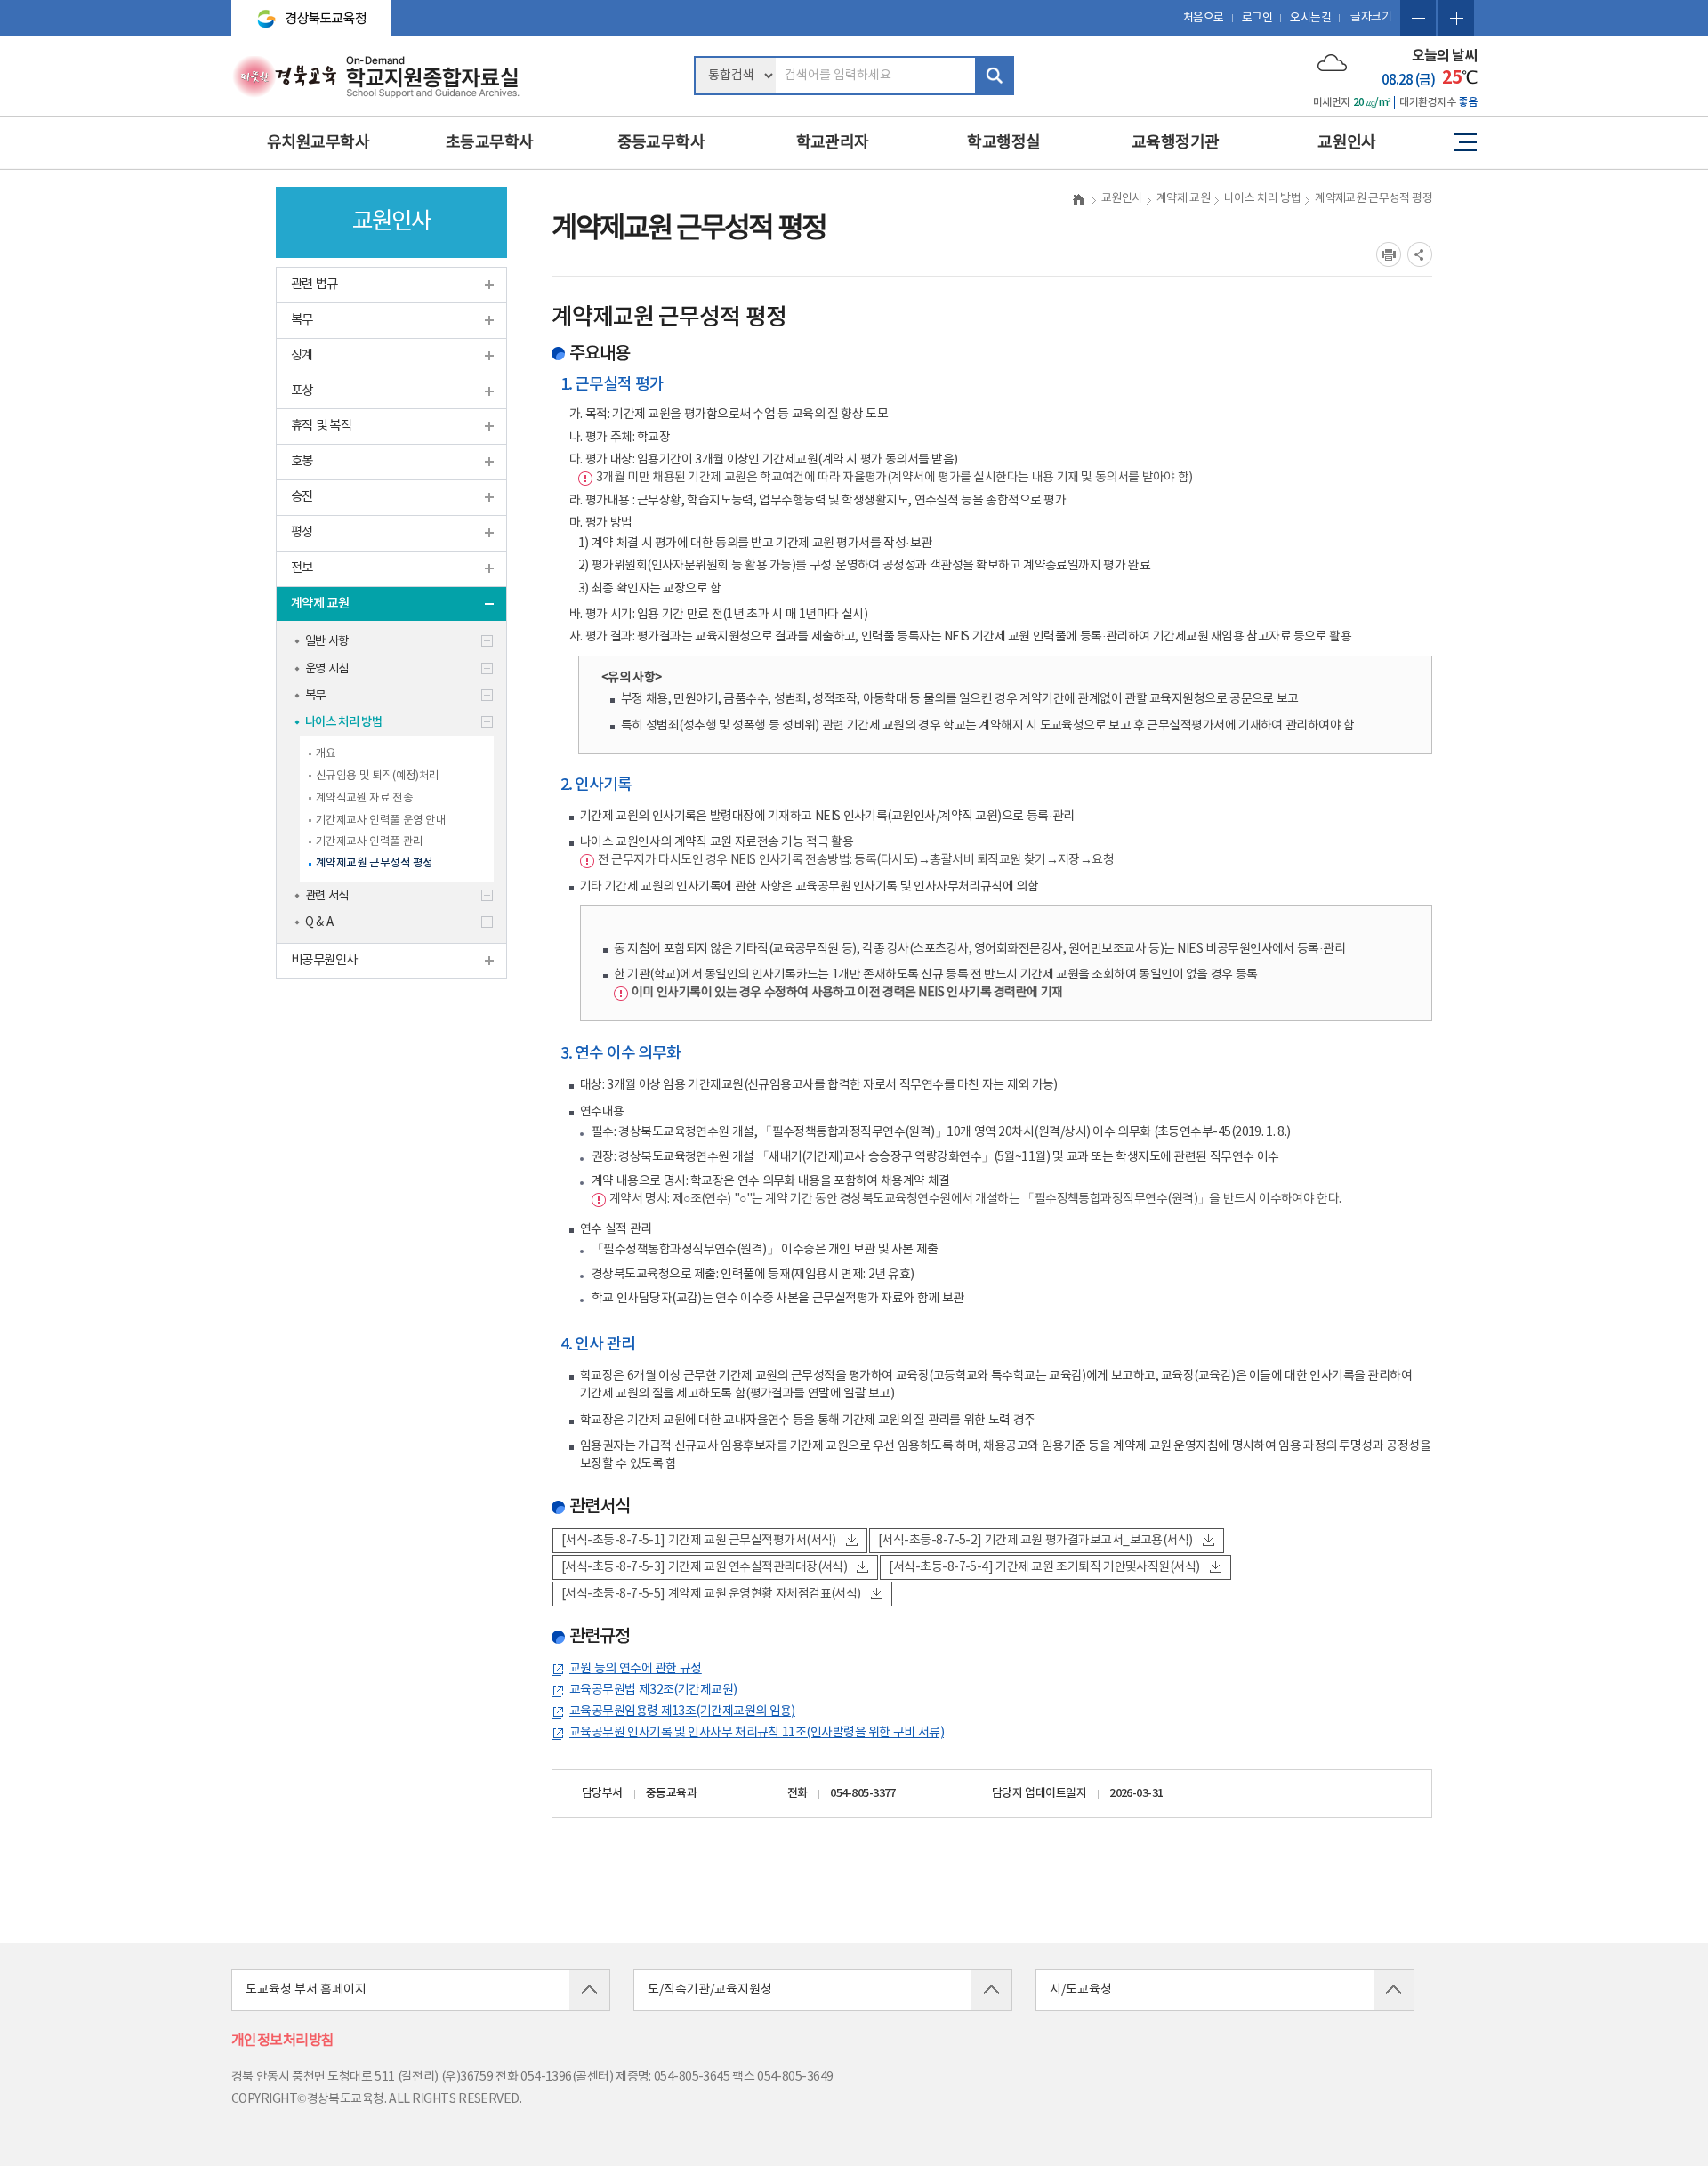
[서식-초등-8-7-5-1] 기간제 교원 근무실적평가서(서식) (699, 1541)
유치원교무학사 (318, 143)
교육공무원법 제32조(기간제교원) (653, 1690)
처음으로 (1204, 18)
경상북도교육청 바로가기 (304, 11)
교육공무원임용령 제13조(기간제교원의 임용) (682, 1711)
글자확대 (1456, 18)
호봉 (302, 461)
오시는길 (1310, 18)
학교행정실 (1003, 143)
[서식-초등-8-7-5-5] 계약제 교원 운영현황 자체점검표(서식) (711, 1594)
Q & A (319, 922)
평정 (302, 532)
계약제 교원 (320, 604)
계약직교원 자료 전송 (364, 798)
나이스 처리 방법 (343, 722)
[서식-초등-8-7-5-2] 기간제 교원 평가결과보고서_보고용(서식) (1035, 1541)
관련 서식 (327, 896)
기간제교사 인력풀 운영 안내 (381, 820)
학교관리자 (833, 143)
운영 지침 (327, 669)
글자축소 (1418, 18)
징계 (302, 355)
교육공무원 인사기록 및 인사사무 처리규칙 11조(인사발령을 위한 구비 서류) (757, 1733)
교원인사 (1347, 143)
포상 (302, 391)
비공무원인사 (324, 960)
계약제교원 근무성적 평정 (375, 863)
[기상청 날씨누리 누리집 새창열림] (1332, 62)
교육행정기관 (1176, 143)
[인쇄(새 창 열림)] (1389, 254)
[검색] (995, 76)
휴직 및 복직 (321, 426)
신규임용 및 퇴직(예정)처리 (378, 776)
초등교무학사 (490, 143)
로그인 (1257, 18)
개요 (326, 753)
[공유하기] (1420, 254)
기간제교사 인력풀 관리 (369, 841)
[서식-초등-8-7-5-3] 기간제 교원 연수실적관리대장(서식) (704, 1567)
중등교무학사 (661, 143)
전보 (302, 568)
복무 (302, 320)
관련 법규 (314, 284)
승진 (302, 497)
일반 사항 (327, 641)
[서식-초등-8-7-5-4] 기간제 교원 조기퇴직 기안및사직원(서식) (1044, 1567)
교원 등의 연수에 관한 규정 (636, 1669)
